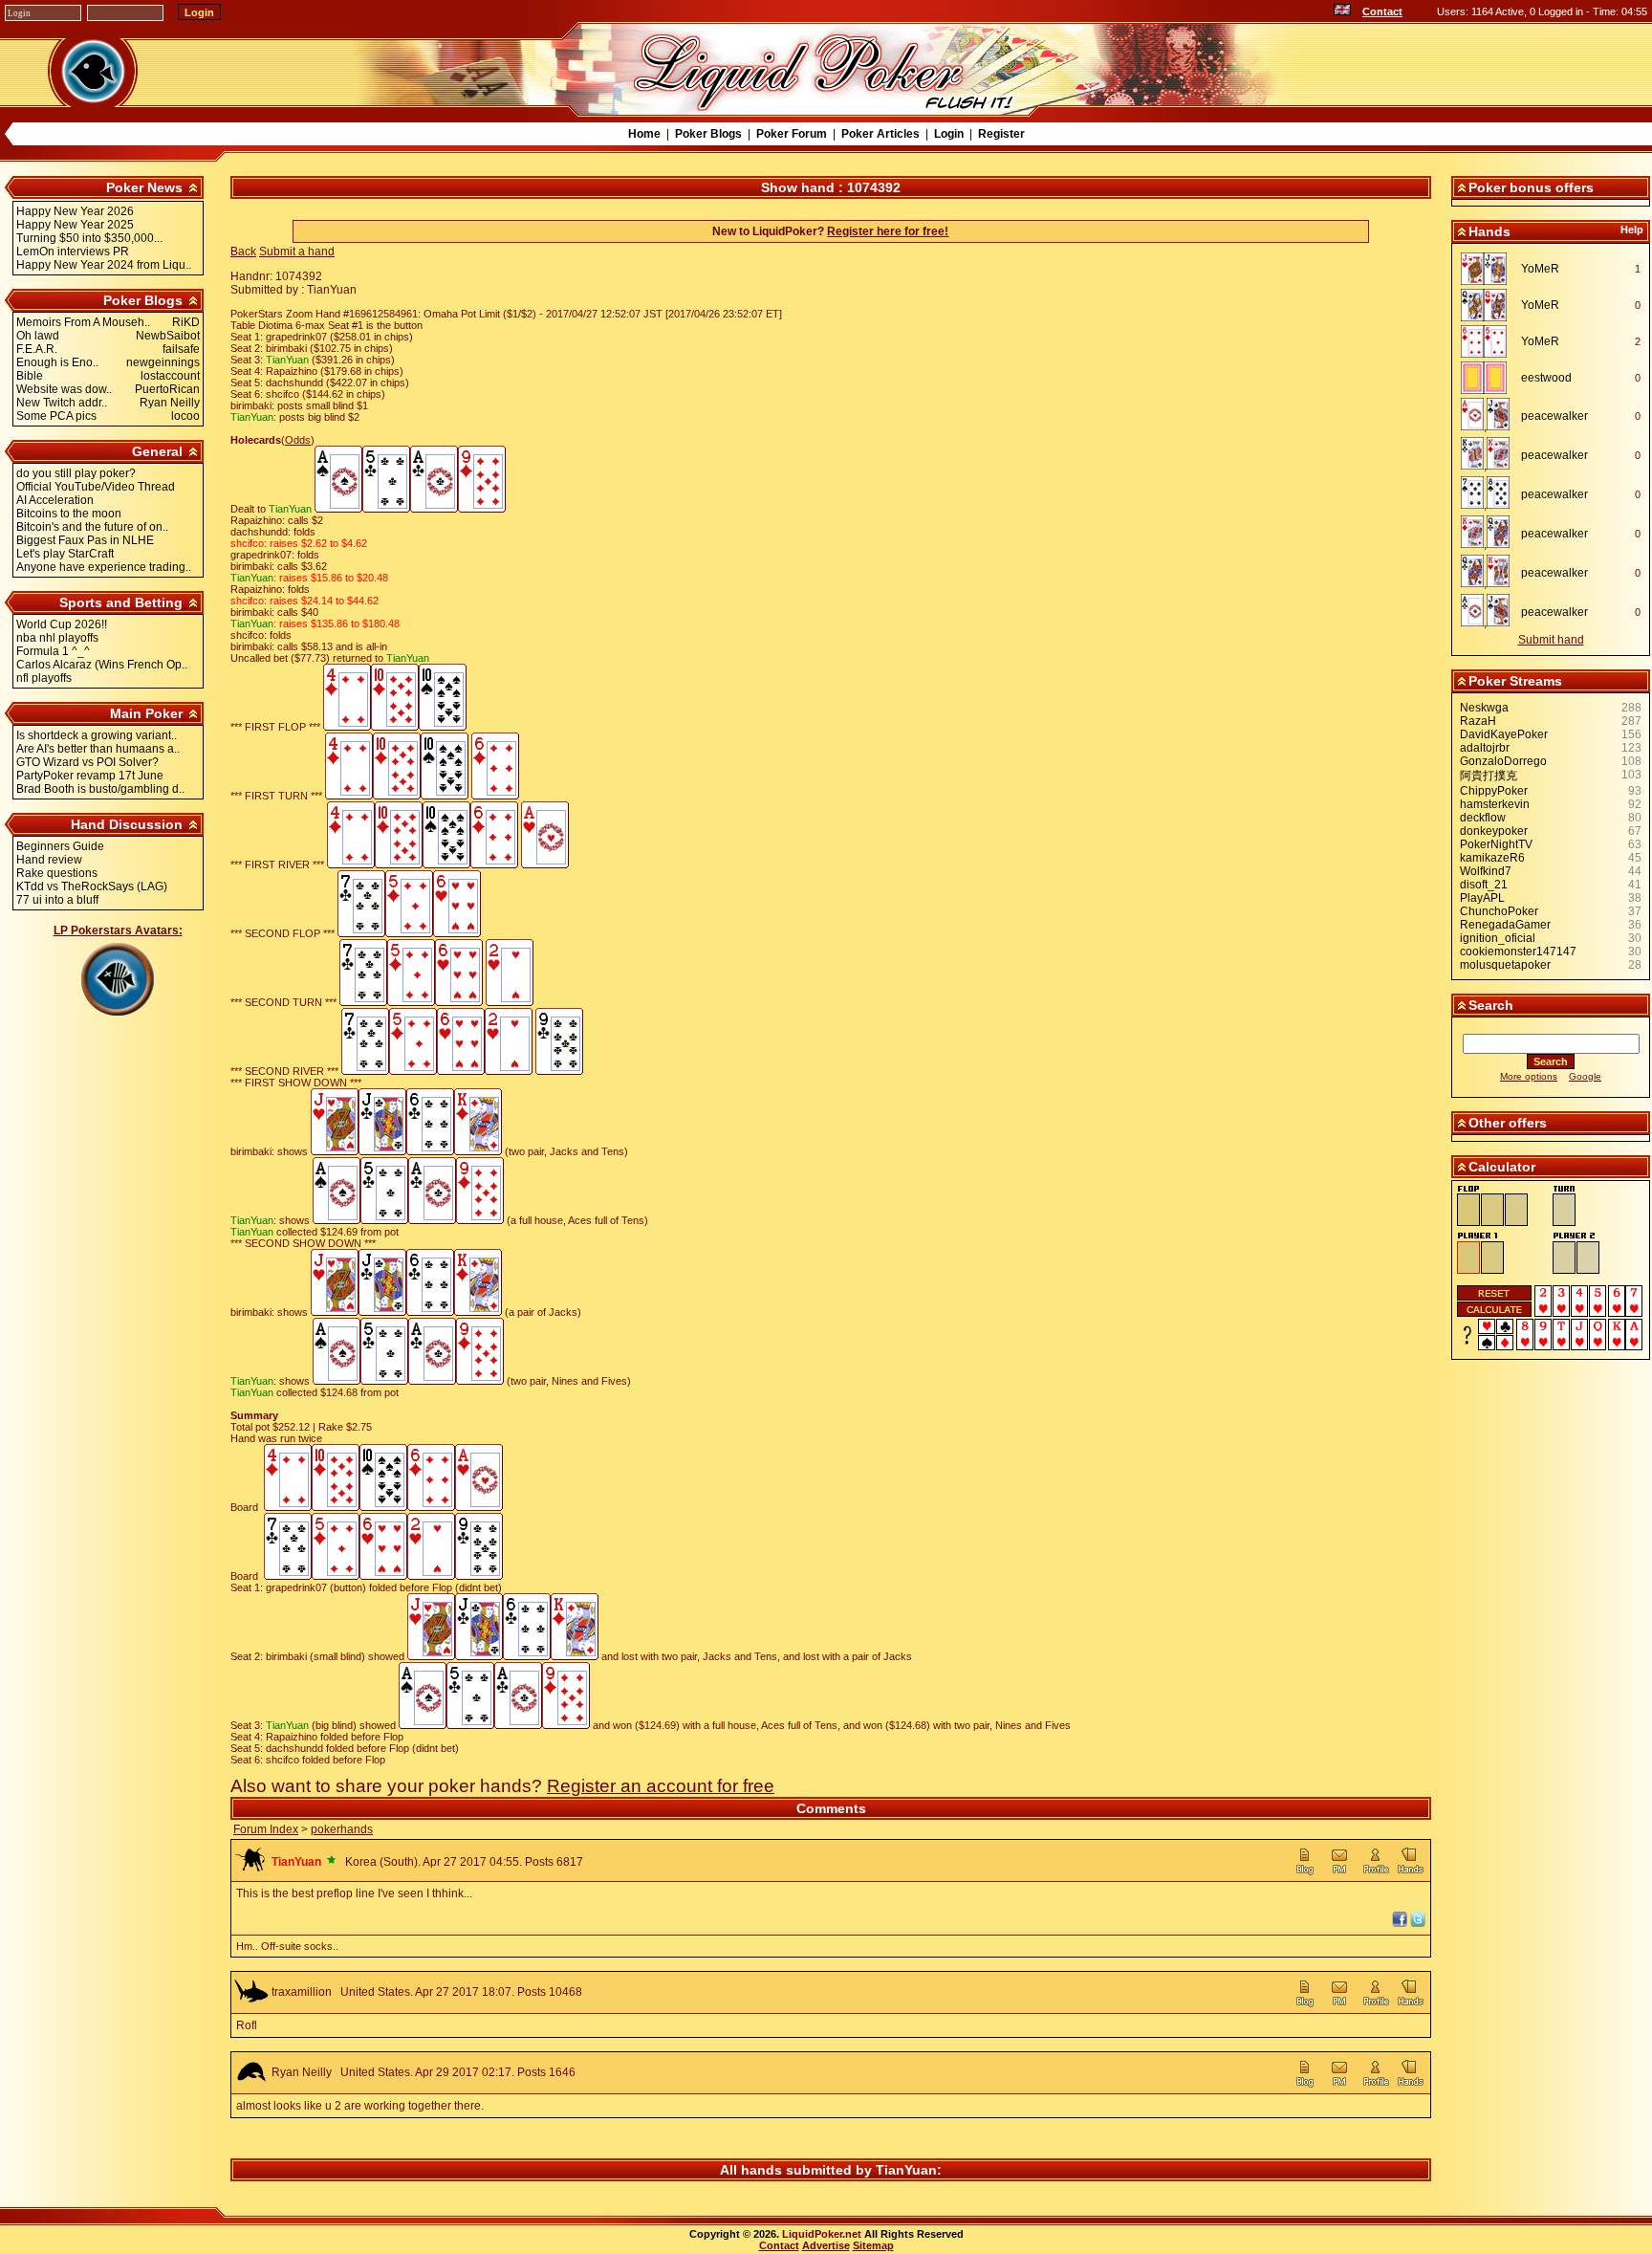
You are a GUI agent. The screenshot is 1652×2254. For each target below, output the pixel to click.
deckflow (1483, 818)
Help (1632, 230)
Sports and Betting (121, 602)
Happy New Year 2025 (75, 225)
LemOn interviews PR (73, 252)
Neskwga (1484, 708)
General (157, 451)
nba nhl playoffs (57, 638)
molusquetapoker (1505, 965)
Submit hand (1551, 640)
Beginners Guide (60, 846)
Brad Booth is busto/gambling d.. (100, 789)
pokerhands (342, 1829)
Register (1001, 134)
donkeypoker (1494, 831)
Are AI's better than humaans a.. (98, 749)
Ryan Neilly (302, 2072)
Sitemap (873, 2245)
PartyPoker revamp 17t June (90, 776)
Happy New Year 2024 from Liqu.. (104, 265)
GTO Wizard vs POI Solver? (87, 762)
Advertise (826, 2245)
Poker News (144, 187)
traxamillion (302, 1992)
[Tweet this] (1418, 1923)
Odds (298, 440)
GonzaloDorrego (1503, 761)
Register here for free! (888, 231)
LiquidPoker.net (822, 2234)
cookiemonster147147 (1518, 952)
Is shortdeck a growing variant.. (97, 735)
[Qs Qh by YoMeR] (1489, 305)
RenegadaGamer (1505, 925)
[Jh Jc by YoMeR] (1489, 269)
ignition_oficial (1498, 938)
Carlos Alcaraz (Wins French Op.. (102, 665)
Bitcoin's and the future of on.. (92, 527)
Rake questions (57, 873)
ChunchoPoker (1499, 911)
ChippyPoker (1494, 791)
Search (1491, 1005)
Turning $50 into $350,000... (89, 238)
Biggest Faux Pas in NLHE (85, 540)
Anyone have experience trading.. (104, 567)
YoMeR (1540, 269)
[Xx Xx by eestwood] (1489, 378)
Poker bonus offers (1531, 187)
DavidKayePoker (1504, 734)
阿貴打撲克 (1489, 776)
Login (949, 134)
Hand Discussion (127, 824)
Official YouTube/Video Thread (96, 487)
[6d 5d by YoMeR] (1489, 341)
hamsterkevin (1495, 804)
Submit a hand (297, 252)
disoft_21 (1484, 885)
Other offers (1508, 1123)
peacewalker (1554, 416)
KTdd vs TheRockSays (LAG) (92, 886)
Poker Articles (880, 134)
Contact (1382, 11)
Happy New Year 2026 (75, 211)
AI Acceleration (55, 500)
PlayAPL (1482, 898)
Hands (1489, 231)
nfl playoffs (44, 678)
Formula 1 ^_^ (53, 651)
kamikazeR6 (1492, 858)
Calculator (1502, 1167)
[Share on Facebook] (1400, 1923)
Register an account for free (661, 1786)
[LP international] (1342, 11)
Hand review (49, 860)
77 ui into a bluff (57, 900)
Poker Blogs (708, 134)
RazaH (1478, 721)
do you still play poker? (76, 473)
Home (644, 134)
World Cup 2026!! (62, 624)
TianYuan (906, 2170)
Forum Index (266, 1829)
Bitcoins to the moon (69, 514)
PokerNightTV (1496, 844)
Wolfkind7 (1486, 871)
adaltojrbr (1485, 748)
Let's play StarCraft (65, 554)
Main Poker (146, 713)
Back (243, 252)
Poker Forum (792, 134)
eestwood (1546, 378)
